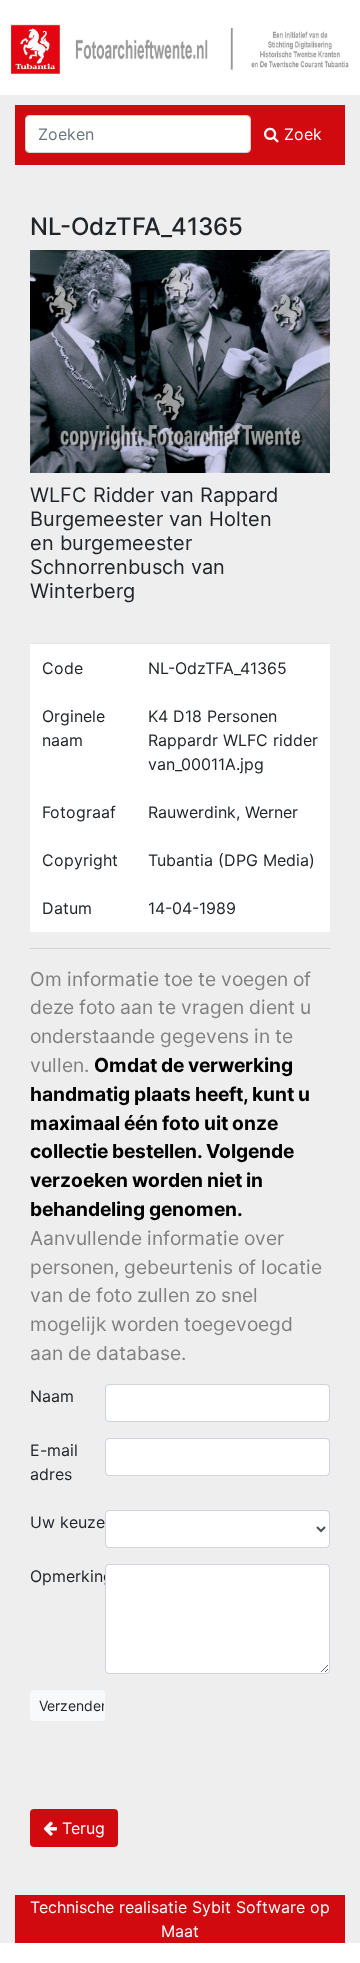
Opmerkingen (67, 1576)
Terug (81, 1828)
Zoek (300, 134)
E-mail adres (54, 1462)
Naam (52, 1396)
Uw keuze (67, 1522)
